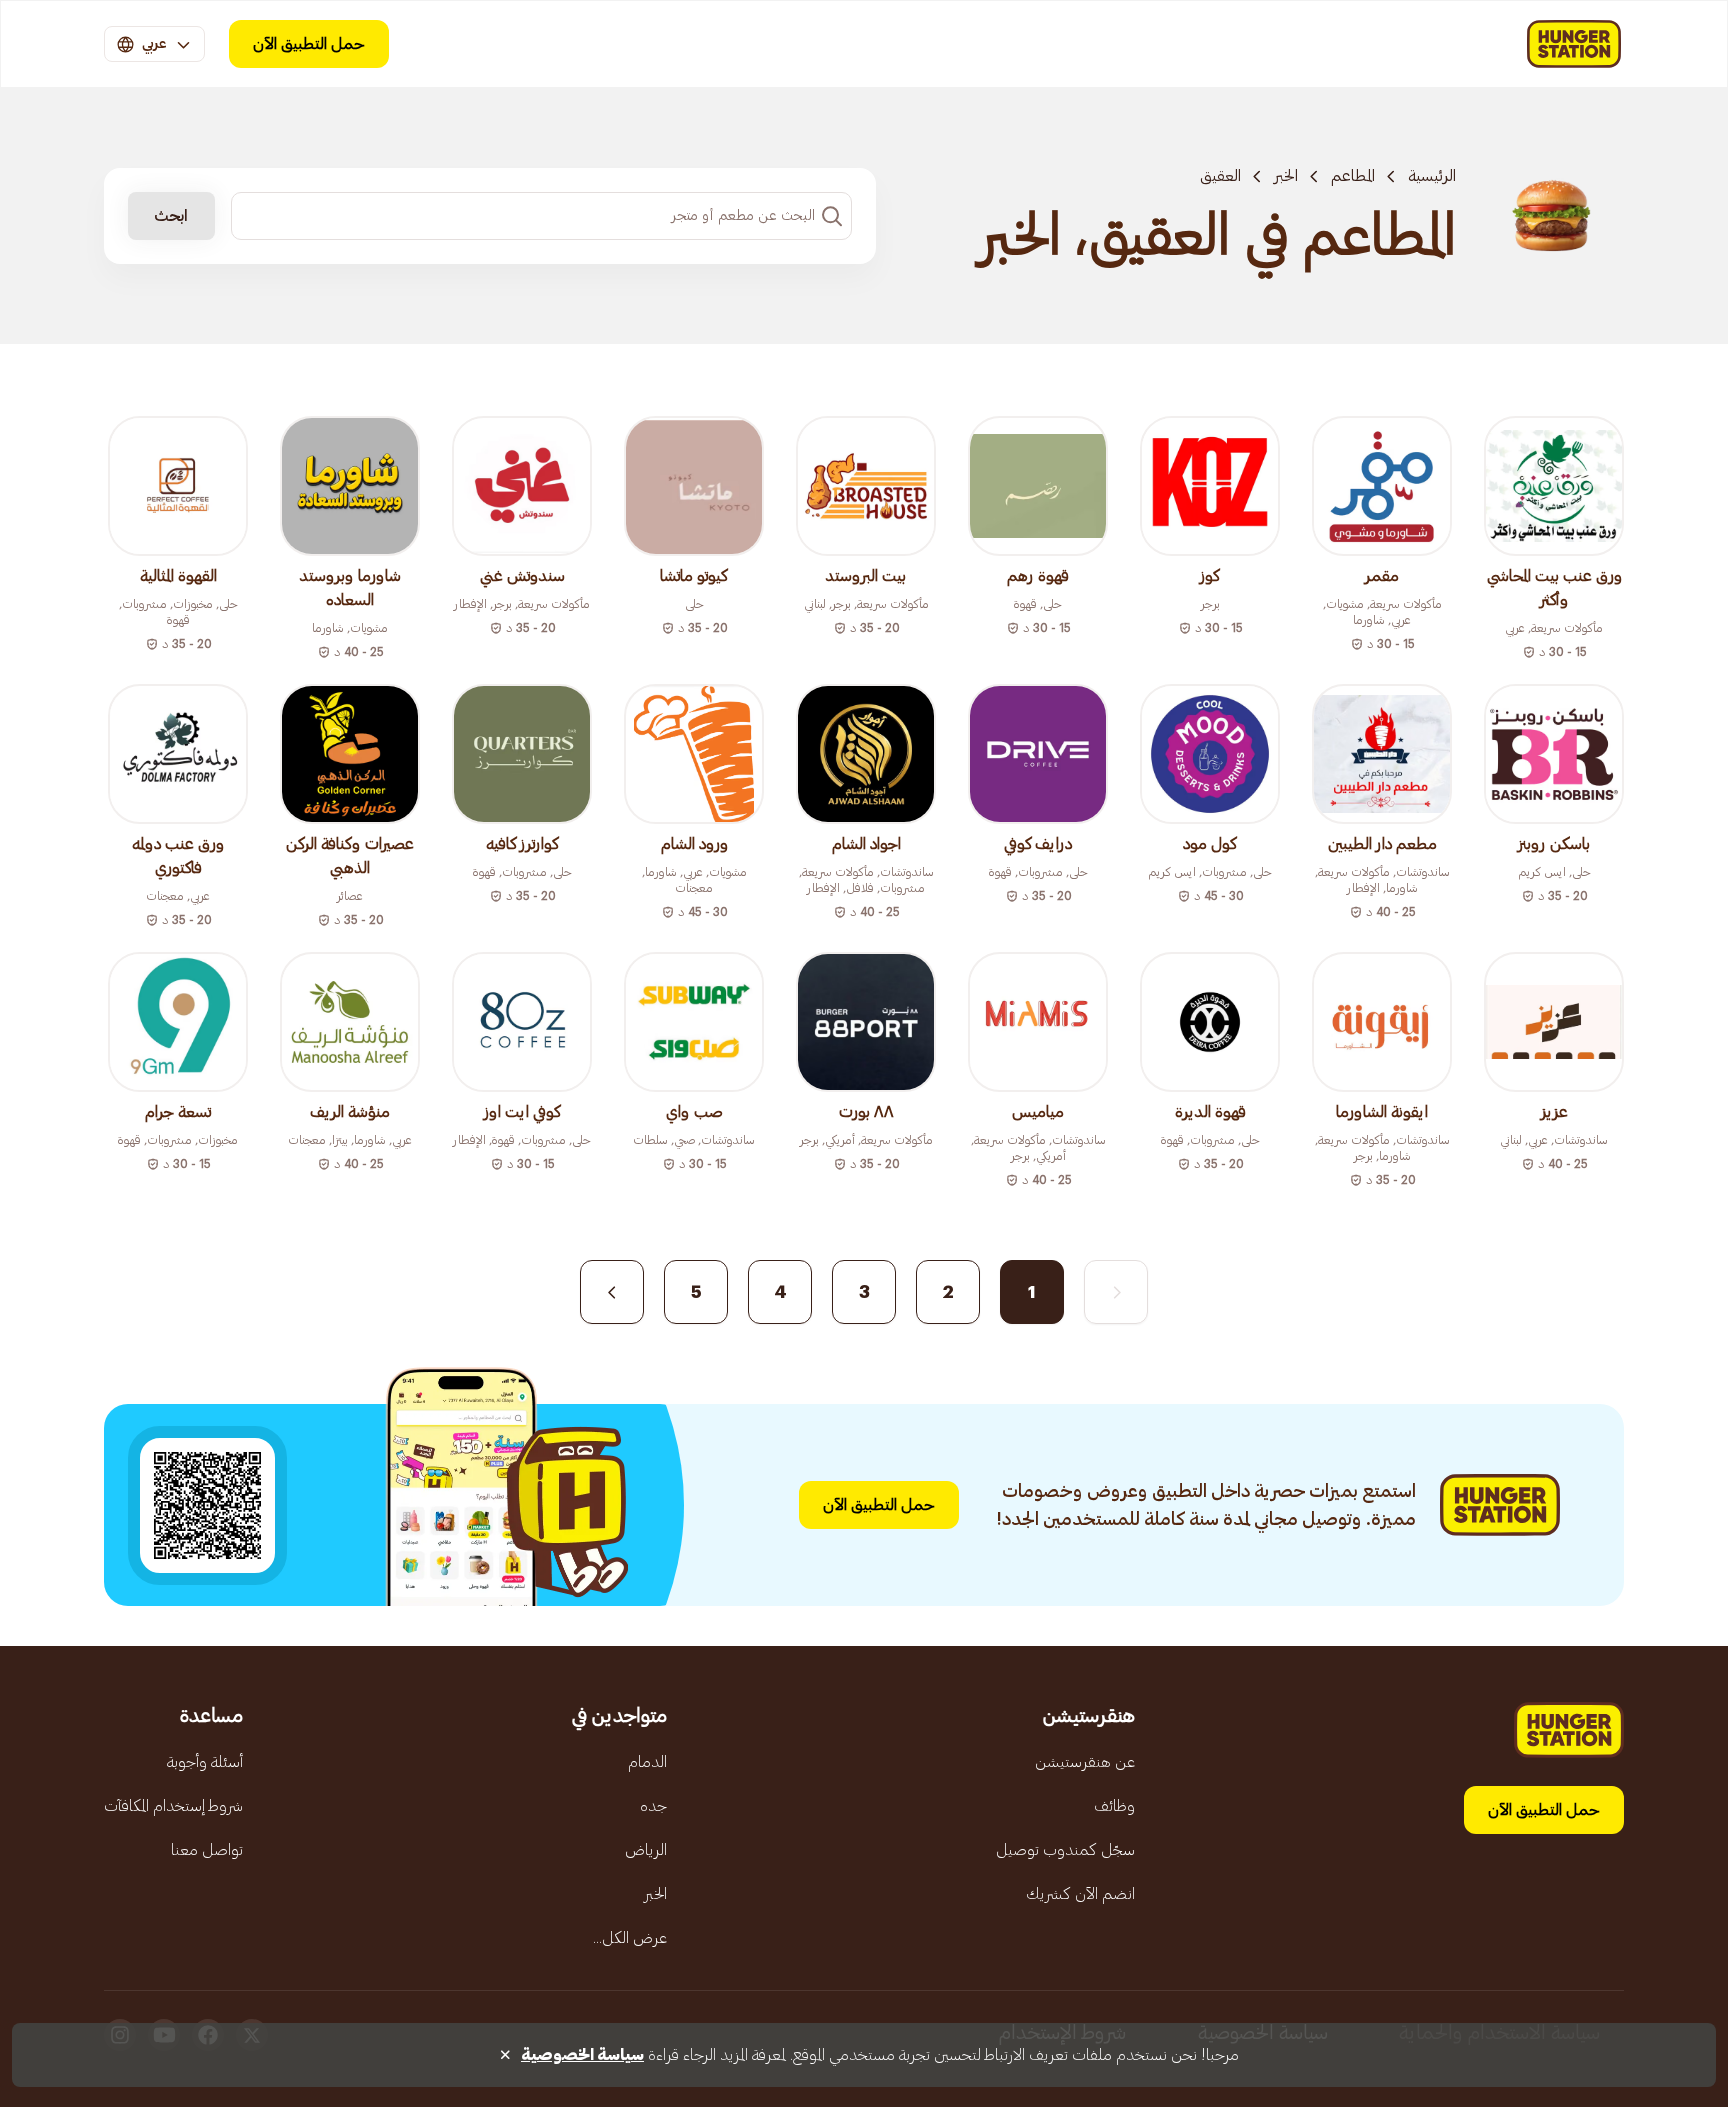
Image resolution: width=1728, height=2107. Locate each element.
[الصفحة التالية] (612, 1292)
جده (653, 1806)
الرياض (646, 1850)
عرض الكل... (630, 1938)
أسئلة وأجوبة (205, 1762)
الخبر (1286, 176)
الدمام (647, 1762)
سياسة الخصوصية (582, 2055)
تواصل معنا (207, 1850)
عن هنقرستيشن (1085, 1762)
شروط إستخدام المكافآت (173, 1806)
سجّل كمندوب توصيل (1065, 1850)
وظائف (1114, 1806)
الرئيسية (1432, 176)
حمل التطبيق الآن (309, 44)
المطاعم (1353, 176)
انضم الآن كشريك (1080, 1894)
